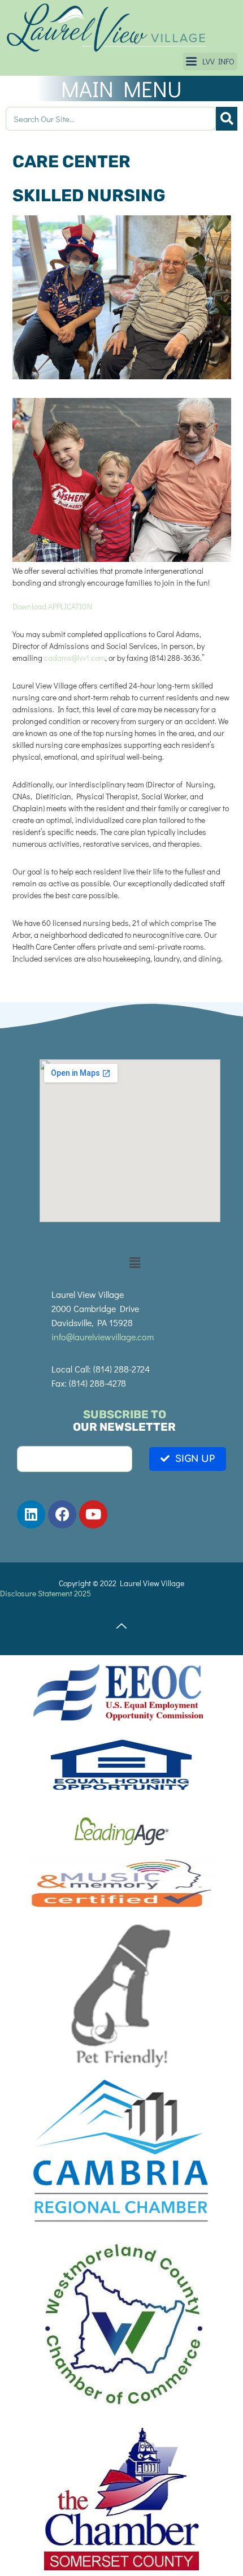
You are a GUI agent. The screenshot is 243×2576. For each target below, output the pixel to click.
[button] (210, 61)
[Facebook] (62, 1514)
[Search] (227, 119)
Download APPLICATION (52, 606)
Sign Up (195, 1459)
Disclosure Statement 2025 (45, 1593)
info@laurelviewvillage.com (103, 1337)
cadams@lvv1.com (75, 658)
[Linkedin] (31, 1514)
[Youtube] (93, 1514)
